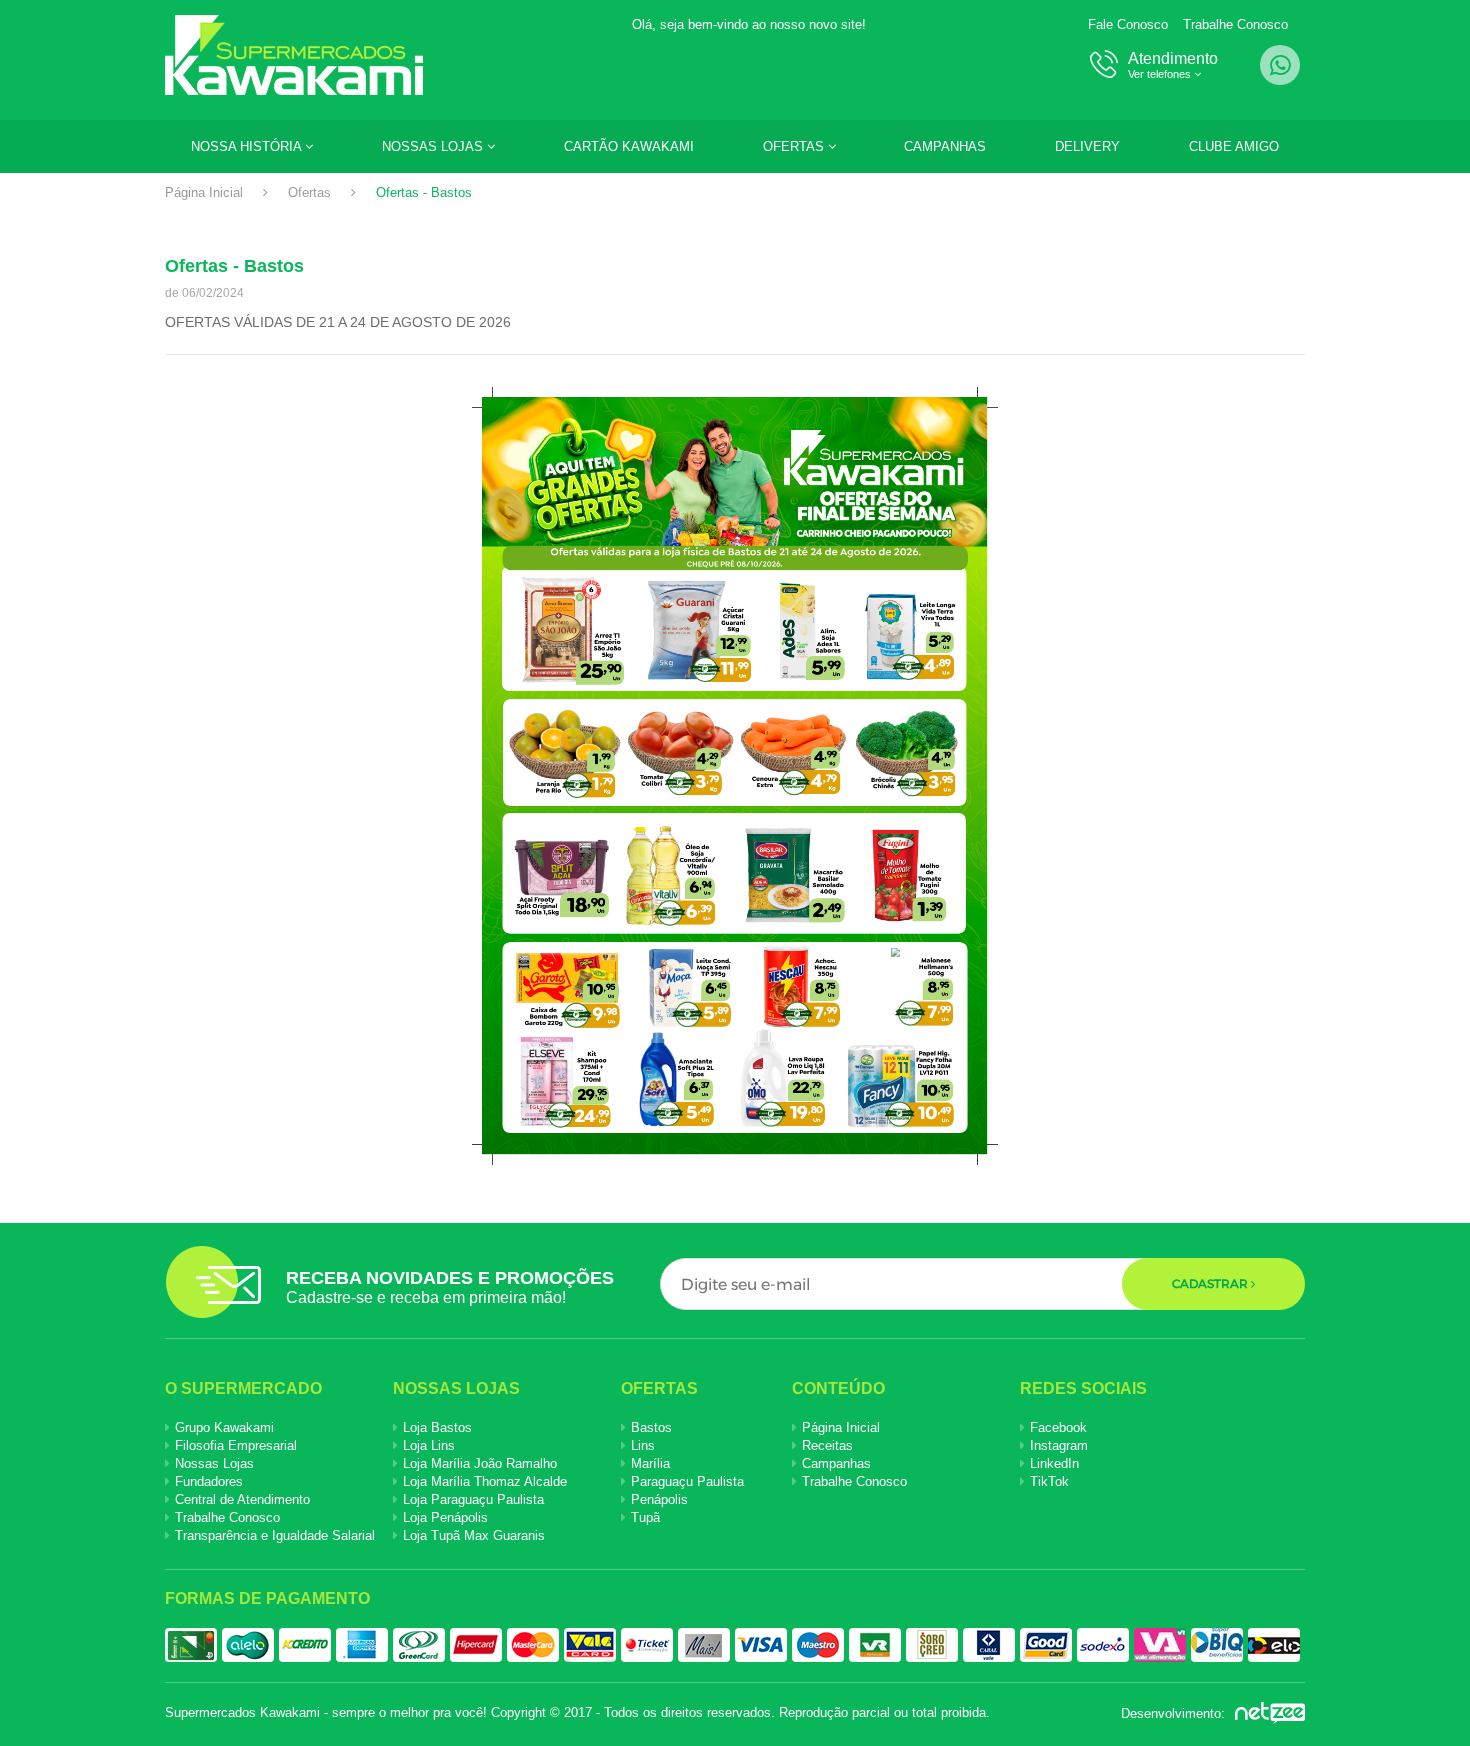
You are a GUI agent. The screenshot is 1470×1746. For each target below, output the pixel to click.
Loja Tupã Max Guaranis (474, 1535)
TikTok (1049, 1481)
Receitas (827, 1445)
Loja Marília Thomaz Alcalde (485, 1481)
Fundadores (209, 1481)
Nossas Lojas (434, 146)
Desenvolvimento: (1175, 1713)
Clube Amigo (1234, 146)
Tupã (645, 1517)
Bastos (651, 1427)
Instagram (1059, 1445)
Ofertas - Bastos (424, 192)
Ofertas (795, 146)
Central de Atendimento (242, 1499)
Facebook (1058, 1427)
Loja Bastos (437, 1427)
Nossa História (248, 146)
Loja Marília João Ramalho (480, 1463)
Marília (650, 1463)
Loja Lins (429, 1445)
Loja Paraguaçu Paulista (473, 1499)
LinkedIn (1054, 1463)
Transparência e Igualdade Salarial (275, 1535)
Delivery (1087, 146)
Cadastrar (1211, 1283)
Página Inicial (204, 192)
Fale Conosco (1128, 24)
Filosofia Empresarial (236, 1445)
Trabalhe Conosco (1235, 24)
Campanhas (945, 146)
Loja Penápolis (445, 1517)
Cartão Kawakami (629, 146)
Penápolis (659, 1499)
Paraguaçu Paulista (687, 1481)
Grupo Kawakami (224, 1427)
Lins (643, 1445)
